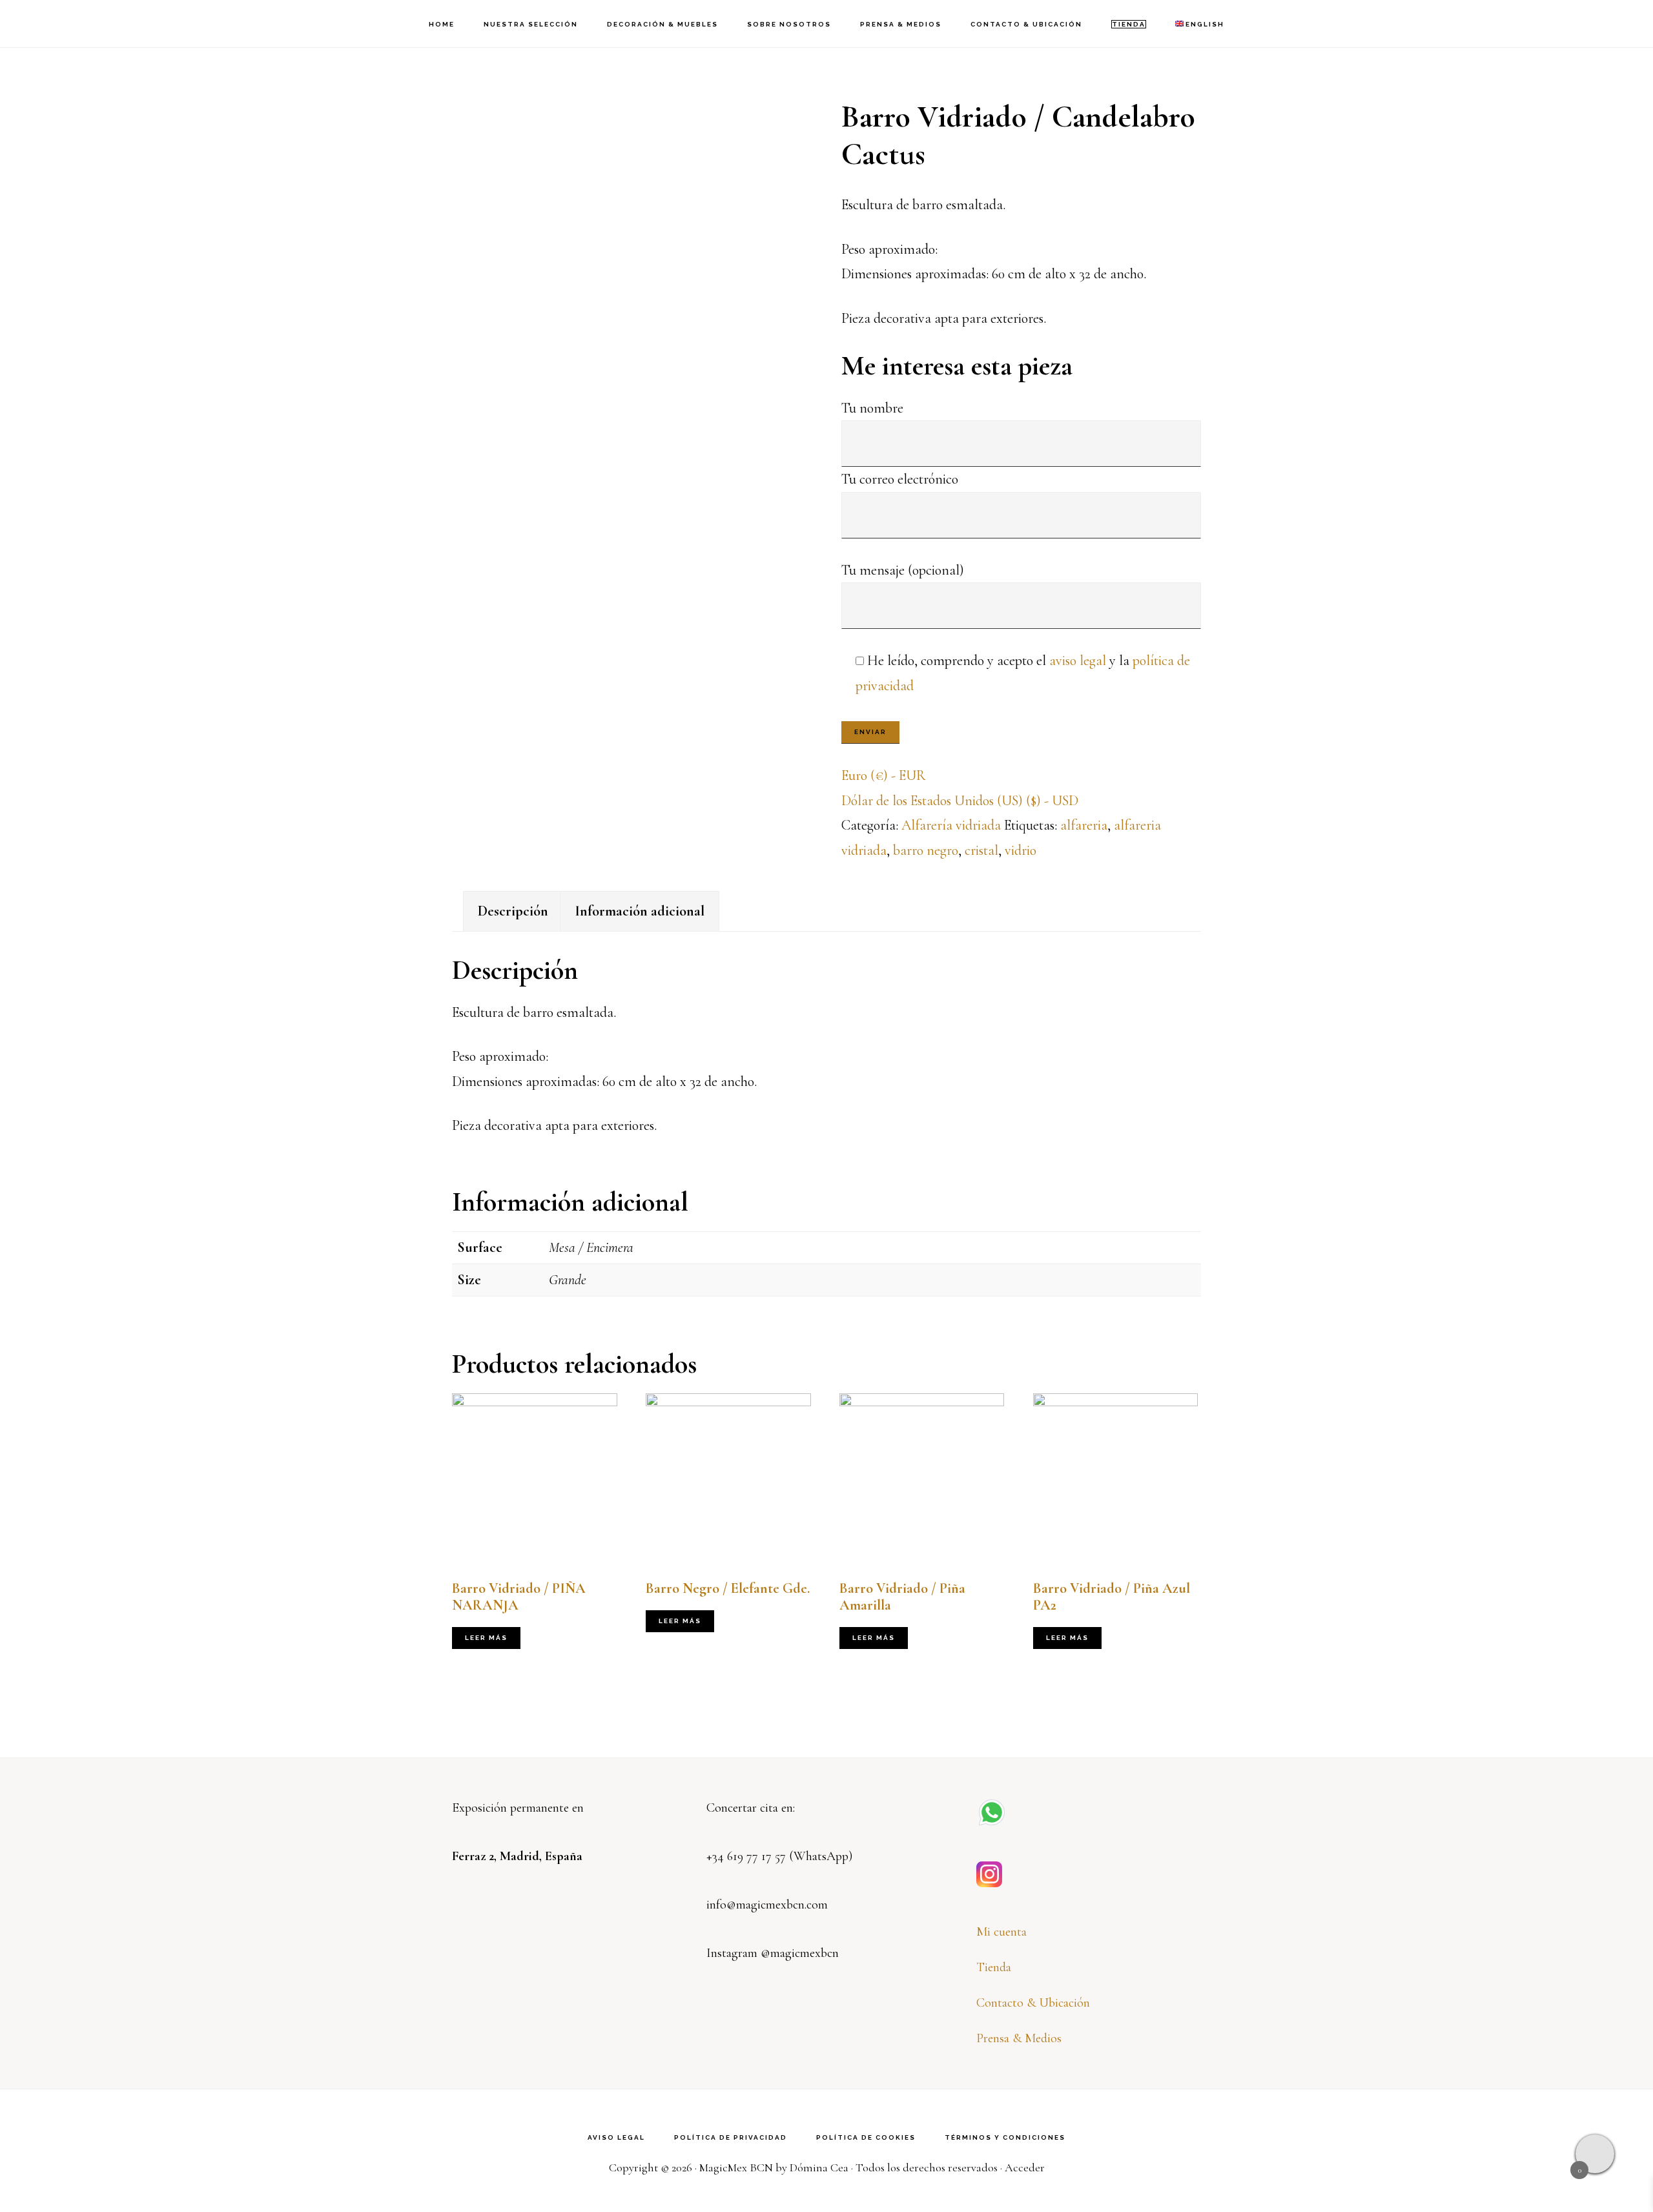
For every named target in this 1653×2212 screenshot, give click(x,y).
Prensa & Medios (1019, 2038)
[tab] (513, 911)
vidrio (1021, 850)
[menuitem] (1200, 24)
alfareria (1084, 825)
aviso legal (1078, 661)
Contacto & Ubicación (1033, 2003)
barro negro (926, 850)
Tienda (994, 1967)
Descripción (513, 911)
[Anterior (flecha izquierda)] (23, 1106)
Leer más (486, 1638)
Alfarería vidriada (951, 825)
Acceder (1025, 2167)
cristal (981, 850)
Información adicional (640, 911)
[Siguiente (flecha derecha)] (1630, 1106)
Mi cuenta (1001, 1932)
